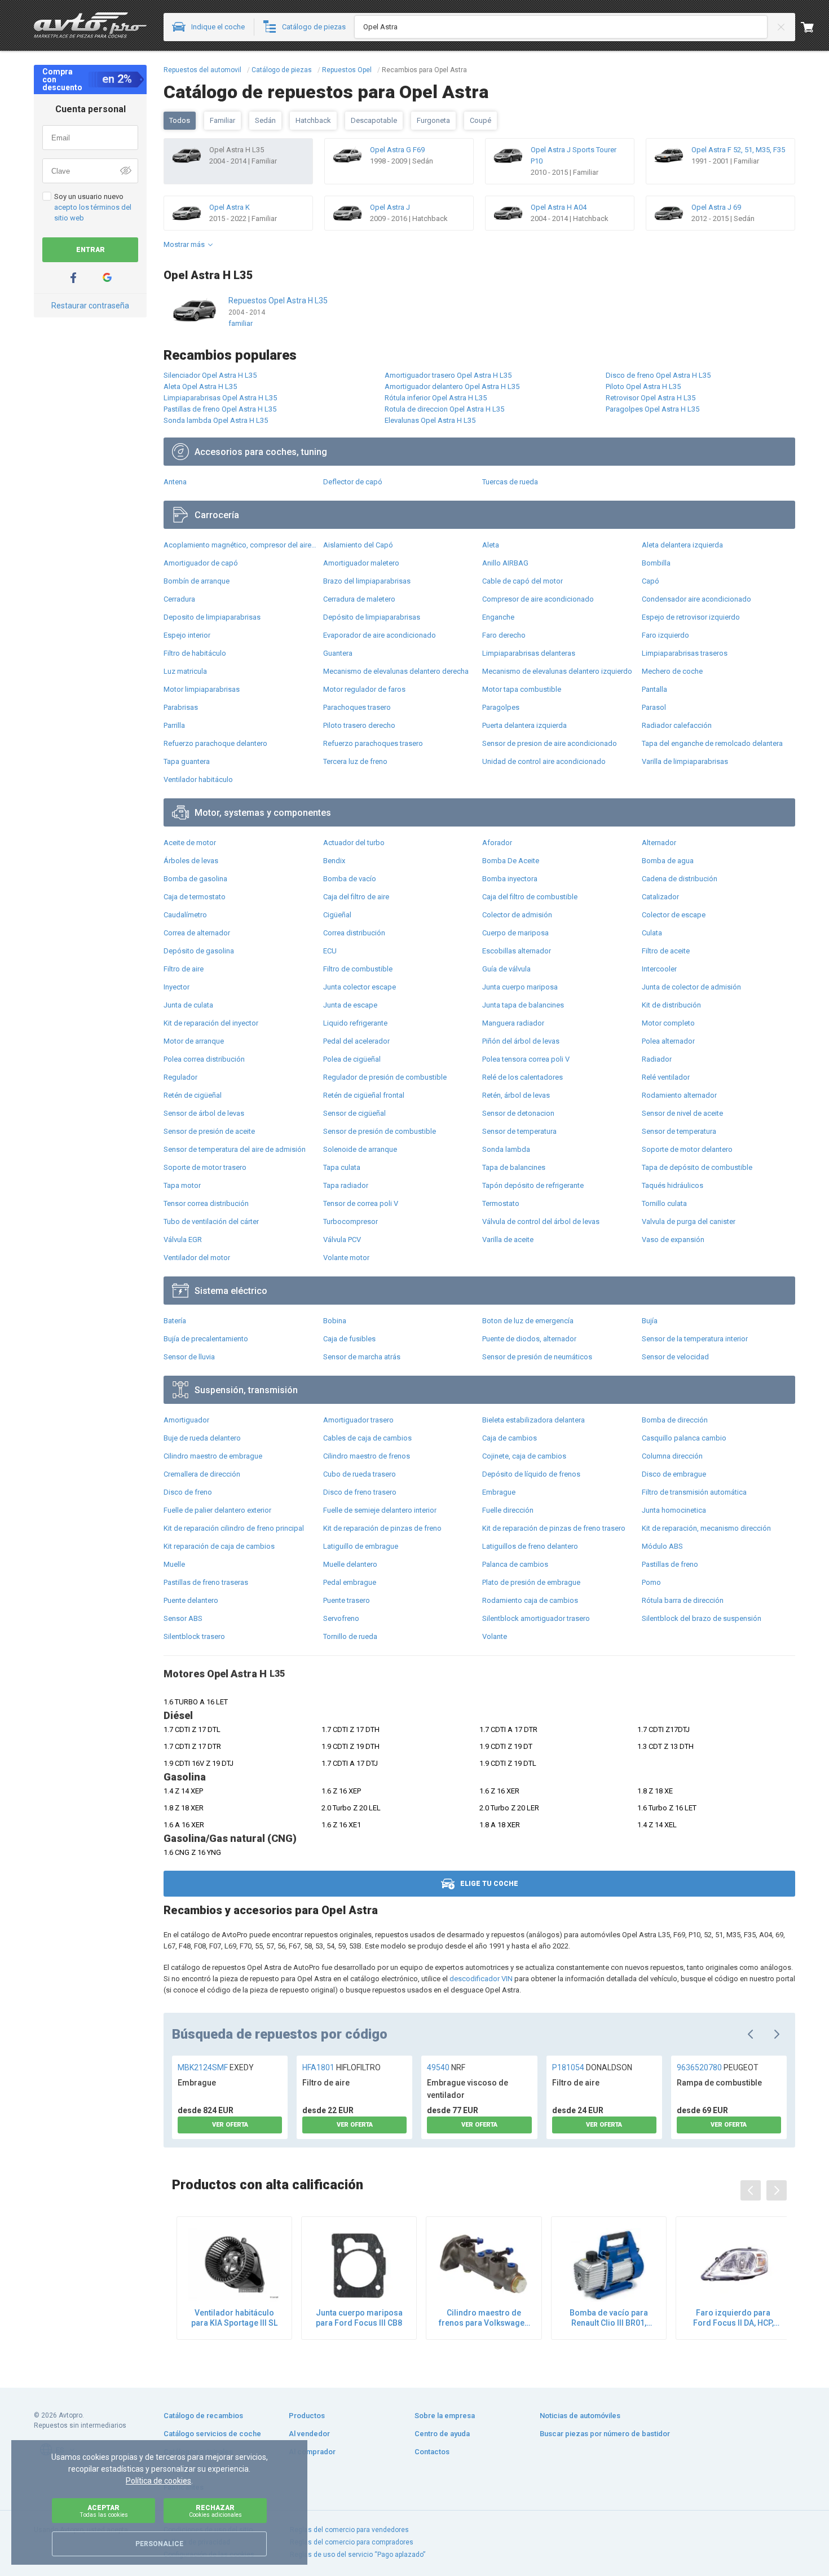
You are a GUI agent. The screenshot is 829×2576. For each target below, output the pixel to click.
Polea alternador (668, 1041)
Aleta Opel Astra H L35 (200, 386)
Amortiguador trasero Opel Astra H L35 (448, 375)
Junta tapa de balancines (523, 1005)
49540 (446, 2067)
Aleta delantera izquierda (682, 545)
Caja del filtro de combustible (530, 897)
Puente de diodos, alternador (529, 1339)
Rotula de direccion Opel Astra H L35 (444, 409)
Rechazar (215, 2511)
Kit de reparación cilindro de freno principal (234, 1528)
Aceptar (104, 2511)
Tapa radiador (346, 1185)
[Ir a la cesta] (815, 27)
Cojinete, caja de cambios (524, 1456)
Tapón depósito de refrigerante (533, 1185)
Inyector (177, 987)
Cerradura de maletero (359, 599)
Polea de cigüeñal (352, 1059)
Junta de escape (350, 1005)
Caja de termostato (195, 897)
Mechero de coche (672, 671)
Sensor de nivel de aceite (682, 1113)
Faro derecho (504, 635)
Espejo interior (187, 635)
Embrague (499, 1492)
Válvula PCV (342, 1240)
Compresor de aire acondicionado (538, 599)
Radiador (657, 1059)
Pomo (651, 1582)
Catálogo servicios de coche (212, 2434)
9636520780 (718, 2067)
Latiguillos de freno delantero (530, 1546)
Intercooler (659, 969)
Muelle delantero (350, 1564)
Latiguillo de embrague (361, 1546)
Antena (175, 482)
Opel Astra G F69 (397, 150)
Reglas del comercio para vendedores (349, 2530)
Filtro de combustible (358, 969)
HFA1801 (341, 2067)
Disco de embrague (674, 1474)
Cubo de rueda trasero (360, 1474)
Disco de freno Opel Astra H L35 (658, 375)
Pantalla (654, 689)
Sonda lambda (506, 1149)
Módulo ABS (662, 1546)
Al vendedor (309, 2434)
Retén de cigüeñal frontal (364, 1095)
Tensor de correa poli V (361, 1203)
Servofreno (341, 1618)
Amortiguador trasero (358, 1420)
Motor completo (668, 1023)
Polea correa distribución (204, 1059)
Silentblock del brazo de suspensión (702, 1618)
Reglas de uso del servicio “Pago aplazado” (358, 2555)
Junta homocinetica (674, 1510)
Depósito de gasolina (199, 951)
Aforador (497, 843)
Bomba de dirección (675, 1420)
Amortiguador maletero (361, 563)
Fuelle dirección (508, 1510)
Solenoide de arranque (360, 1149)
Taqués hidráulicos (673, 1185)
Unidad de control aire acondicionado (544, 761)
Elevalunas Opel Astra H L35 (430, 420)
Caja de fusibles (349, 1339)
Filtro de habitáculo (195, 653)
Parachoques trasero (357, 707)
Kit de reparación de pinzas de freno (382, 1528)
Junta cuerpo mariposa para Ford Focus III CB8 (359, 2318)
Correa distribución (354, 933)
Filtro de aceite (666, 951)
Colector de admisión (517, 915)
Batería (175, 1321)
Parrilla (174, 725)
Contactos (432, 2452)
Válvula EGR (183, 1240)
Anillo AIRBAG (505, 563)
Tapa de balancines (514, 1167)
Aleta (491, 545)
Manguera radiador (513, 1023)
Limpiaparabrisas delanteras (529, 653)
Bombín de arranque (197, 581)
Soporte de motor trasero (205, 1167)
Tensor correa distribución (206, 1203)
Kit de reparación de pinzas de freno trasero (554, 1528)
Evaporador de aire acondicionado (380, 635)
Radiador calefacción (677, 725)
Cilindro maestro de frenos (367, 1456)
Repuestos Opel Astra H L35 (278, 301)
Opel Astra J (390, 207)
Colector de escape (674, 915)
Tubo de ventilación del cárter (211, 1221)
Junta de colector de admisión (691, 987)
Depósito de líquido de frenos (531, 1474)
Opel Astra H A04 (559, 207)
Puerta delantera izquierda (524, 725)
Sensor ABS (183, 1618)
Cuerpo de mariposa (515, 933)
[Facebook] (73, 278)
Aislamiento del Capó (358, 545)
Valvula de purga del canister (689, 1221)
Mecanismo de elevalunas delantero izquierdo (557, 671)
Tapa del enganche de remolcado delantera (712, 743)
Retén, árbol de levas (516, 1095)
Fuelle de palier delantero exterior (217, 1510)
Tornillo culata (664, 1203)
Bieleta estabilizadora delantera (533, 1420)
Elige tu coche (489, 1884)
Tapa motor (182, 1185)
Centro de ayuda (442, 2434)
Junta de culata (188, 1005)
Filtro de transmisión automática (694, 1492)
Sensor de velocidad (675, 1357)
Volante (495, 1636)
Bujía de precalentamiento (206, 1339)
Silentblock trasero (194, 1636)
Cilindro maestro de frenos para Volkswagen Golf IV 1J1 (484, 2318)
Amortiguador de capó (201, 563)
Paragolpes (501, 707)
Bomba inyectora (510, 879)
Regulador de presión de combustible (385, 1077)
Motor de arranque (194, 1041)
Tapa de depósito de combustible (697, 1167)
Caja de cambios (510, 1438)
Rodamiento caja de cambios (530, 1600)
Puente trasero (347, 1600)
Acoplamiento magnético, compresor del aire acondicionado (241, 545)
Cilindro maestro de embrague (213, 1456)
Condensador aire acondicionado (696, 599)
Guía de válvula (506, 969)
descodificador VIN (481, 1979)
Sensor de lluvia (189, 1357)
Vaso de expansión (673, 1240)
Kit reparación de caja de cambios (219, 1546)
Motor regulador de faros (364, 689)
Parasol (654, 707)
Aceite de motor (190, 843)
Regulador (180, 1077)
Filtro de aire (184, 969)
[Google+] (107, 278)
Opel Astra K (230, 207)
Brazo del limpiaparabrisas (367, 581)
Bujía (650, 1321)
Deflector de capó (353, 482)
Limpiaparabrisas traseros (685, 653)
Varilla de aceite (508, 1240)
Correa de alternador (197, 933)
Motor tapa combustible (522, 689)
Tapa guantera (187, 761)
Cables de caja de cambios (367, 1438)
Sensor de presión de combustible (380, 1131)
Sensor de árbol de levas (204, 1113)
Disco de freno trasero (360, 1492)
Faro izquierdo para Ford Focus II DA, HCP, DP (733, 2318)
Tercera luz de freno (355, 761)
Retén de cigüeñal (193, 1095)
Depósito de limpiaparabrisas (372, 617)
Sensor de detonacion (518, 1113)
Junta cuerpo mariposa (520, 987)
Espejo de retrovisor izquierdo (691, 617)
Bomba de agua (668, 861)
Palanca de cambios (515, 1564)
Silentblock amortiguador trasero (536, 1618)
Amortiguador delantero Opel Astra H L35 (452, 386)
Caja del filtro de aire (356, 897)
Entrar (91, 250)
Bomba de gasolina (195, 879)
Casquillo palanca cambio (684, 1438)
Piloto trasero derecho (359, 725)
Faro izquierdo (665, 635)
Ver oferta (230, 2125)
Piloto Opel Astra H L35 (643, 386)
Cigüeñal (337, 915)
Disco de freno (188, 1492)
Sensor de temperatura (519, 1131)
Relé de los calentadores (522, 1077)
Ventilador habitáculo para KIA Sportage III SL (234, 2318)
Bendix (334, 861)
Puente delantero (191, 1600)
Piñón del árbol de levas (521, 1041)
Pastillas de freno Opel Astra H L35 (220, 409)
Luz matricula (185, 671)
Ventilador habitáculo (198, 779)
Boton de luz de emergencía (528, 1321)
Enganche (498, 617)
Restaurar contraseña (90, 306)
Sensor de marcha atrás (362, 1357)
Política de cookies (158, 2481)
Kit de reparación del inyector (211, 1023)
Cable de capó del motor (522, 581)
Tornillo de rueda (350, 1636)
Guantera (338, 653)
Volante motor (346, 1258)
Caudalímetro (185, 915)
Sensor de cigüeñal (354, 1113)
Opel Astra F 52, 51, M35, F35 (738, 150)
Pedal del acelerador (356, 1041)
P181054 (592, 2067)
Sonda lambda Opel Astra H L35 (216, 420)
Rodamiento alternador (679, 1095)
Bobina (335, 1321)
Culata (652, 933)
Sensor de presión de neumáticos (537, 1357)
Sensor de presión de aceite (209, 1131)
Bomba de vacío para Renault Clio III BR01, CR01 (609, 2318)
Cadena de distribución (680, 879)
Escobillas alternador (517, 951)
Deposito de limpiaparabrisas (212, 617)
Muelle (174, 1564)
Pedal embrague (350, 1582)
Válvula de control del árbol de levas (541, 1221)
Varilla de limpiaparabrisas (685, 761)
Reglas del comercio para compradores (352, 2542)
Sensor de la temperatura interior (695, 1339)
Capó (651, 581)
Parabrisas (181, 707)
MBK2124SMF (216, 2067)
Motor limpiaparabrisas (202, 689)
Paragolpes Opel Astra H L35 (652, 409)
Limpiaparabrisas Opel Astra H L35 (220, 398)
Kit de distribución (671, 1005)
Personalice (159, 2544)
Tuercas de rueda (510, 482)
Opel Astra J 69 (716, 207)
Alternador (659, 843)
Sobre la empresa (445, 2416)
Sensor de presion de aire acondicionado (550, 743)
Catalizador (660, 897)
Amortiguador (186, 1420)
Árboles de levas (191, 861)
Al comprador (312, 2452)
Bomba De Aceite (511, 861)
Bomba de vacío (350, 879)
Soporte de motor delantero (687, 1149)
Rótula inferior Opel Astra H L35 (436, 398)
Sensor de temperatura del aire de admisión (235, 1149)
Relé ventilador (666, 1077)
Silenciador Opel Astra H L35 (210, 375)
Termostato (501, 1203)
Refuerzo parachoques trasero (373, 743)
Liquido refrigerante (355, 1023)
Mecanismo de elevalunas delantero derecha (396, 671)
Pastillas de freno (670, 1564)
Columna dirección (672, 1456)
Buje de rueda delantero (202, 1438)
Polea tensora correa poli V (526, 1059)
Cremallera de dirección (202, 1474)
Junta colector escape (360, 987)
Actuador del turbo (354, 843)
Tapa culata (342, 1167)
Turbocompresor (350, 1221)
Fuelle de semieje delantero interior (380, 1510)
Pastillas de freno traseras (206, 1582)
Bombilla (656, 563)
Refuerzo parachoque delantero (215, 743)
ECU (330, 951)
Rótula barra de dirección (683, 1600)
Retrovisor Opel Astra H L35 (651, 398)
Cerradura (179, 599)
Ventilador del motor (197, 1258)
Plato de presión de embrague (531, 1582)
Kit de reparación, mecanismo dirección (706, 1528)
